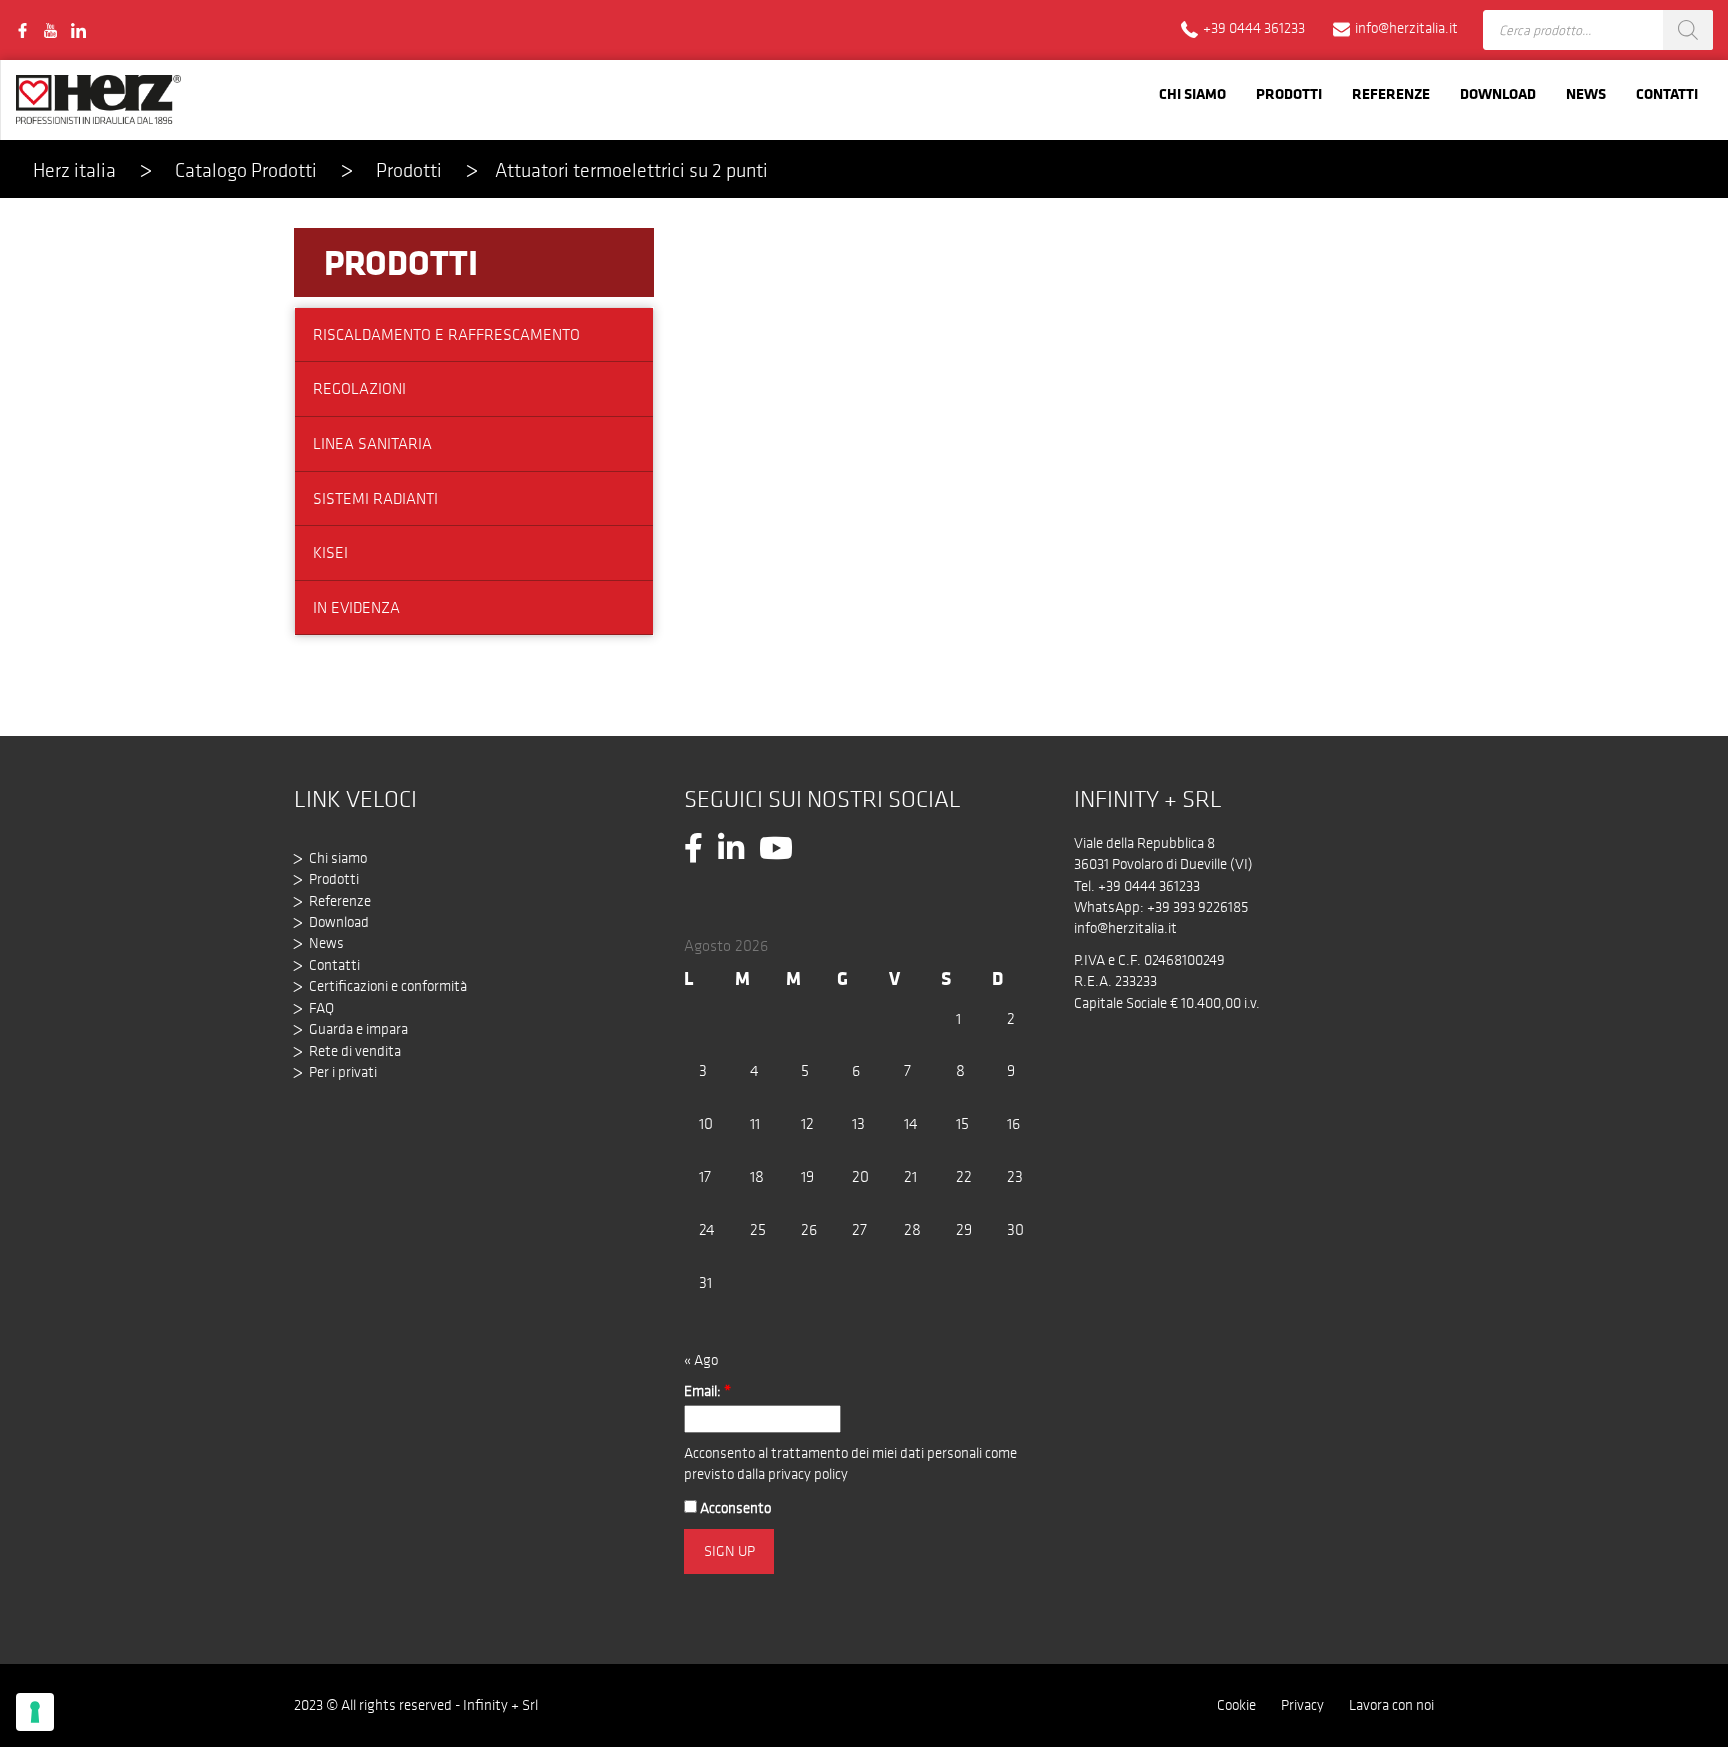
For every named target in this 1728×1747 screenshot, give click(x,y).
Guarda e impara (358, 1029)
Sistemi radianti (375, 498)
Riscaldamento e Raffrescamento (446, 334)
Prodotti (1289, 93)
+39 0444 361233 (1149, 886)
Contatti (1667, 93)
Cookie (1236, 1705)
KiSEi (330, 552)
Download (1498, 93)
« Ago (701, 1360)
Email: (707, 1391)
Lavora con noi (1391, 1705)
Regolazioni (359, 388)
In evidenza (356, 607)
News (1586, 93)
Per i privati (343, 1072)
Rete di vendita (355, 1051)
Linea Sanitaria (372, 443)
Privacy (1302, 1705)
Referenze (1391, 93)
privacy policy (808, 1474)
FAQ (321, 1008)
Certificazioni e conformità (388, 986)
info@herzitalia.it (1125, 928)
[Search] (1688, 30)
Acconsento (734, 1508)
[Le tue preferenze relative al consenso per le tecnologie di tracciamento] (35, 1712)
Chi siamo (1192, 93)
